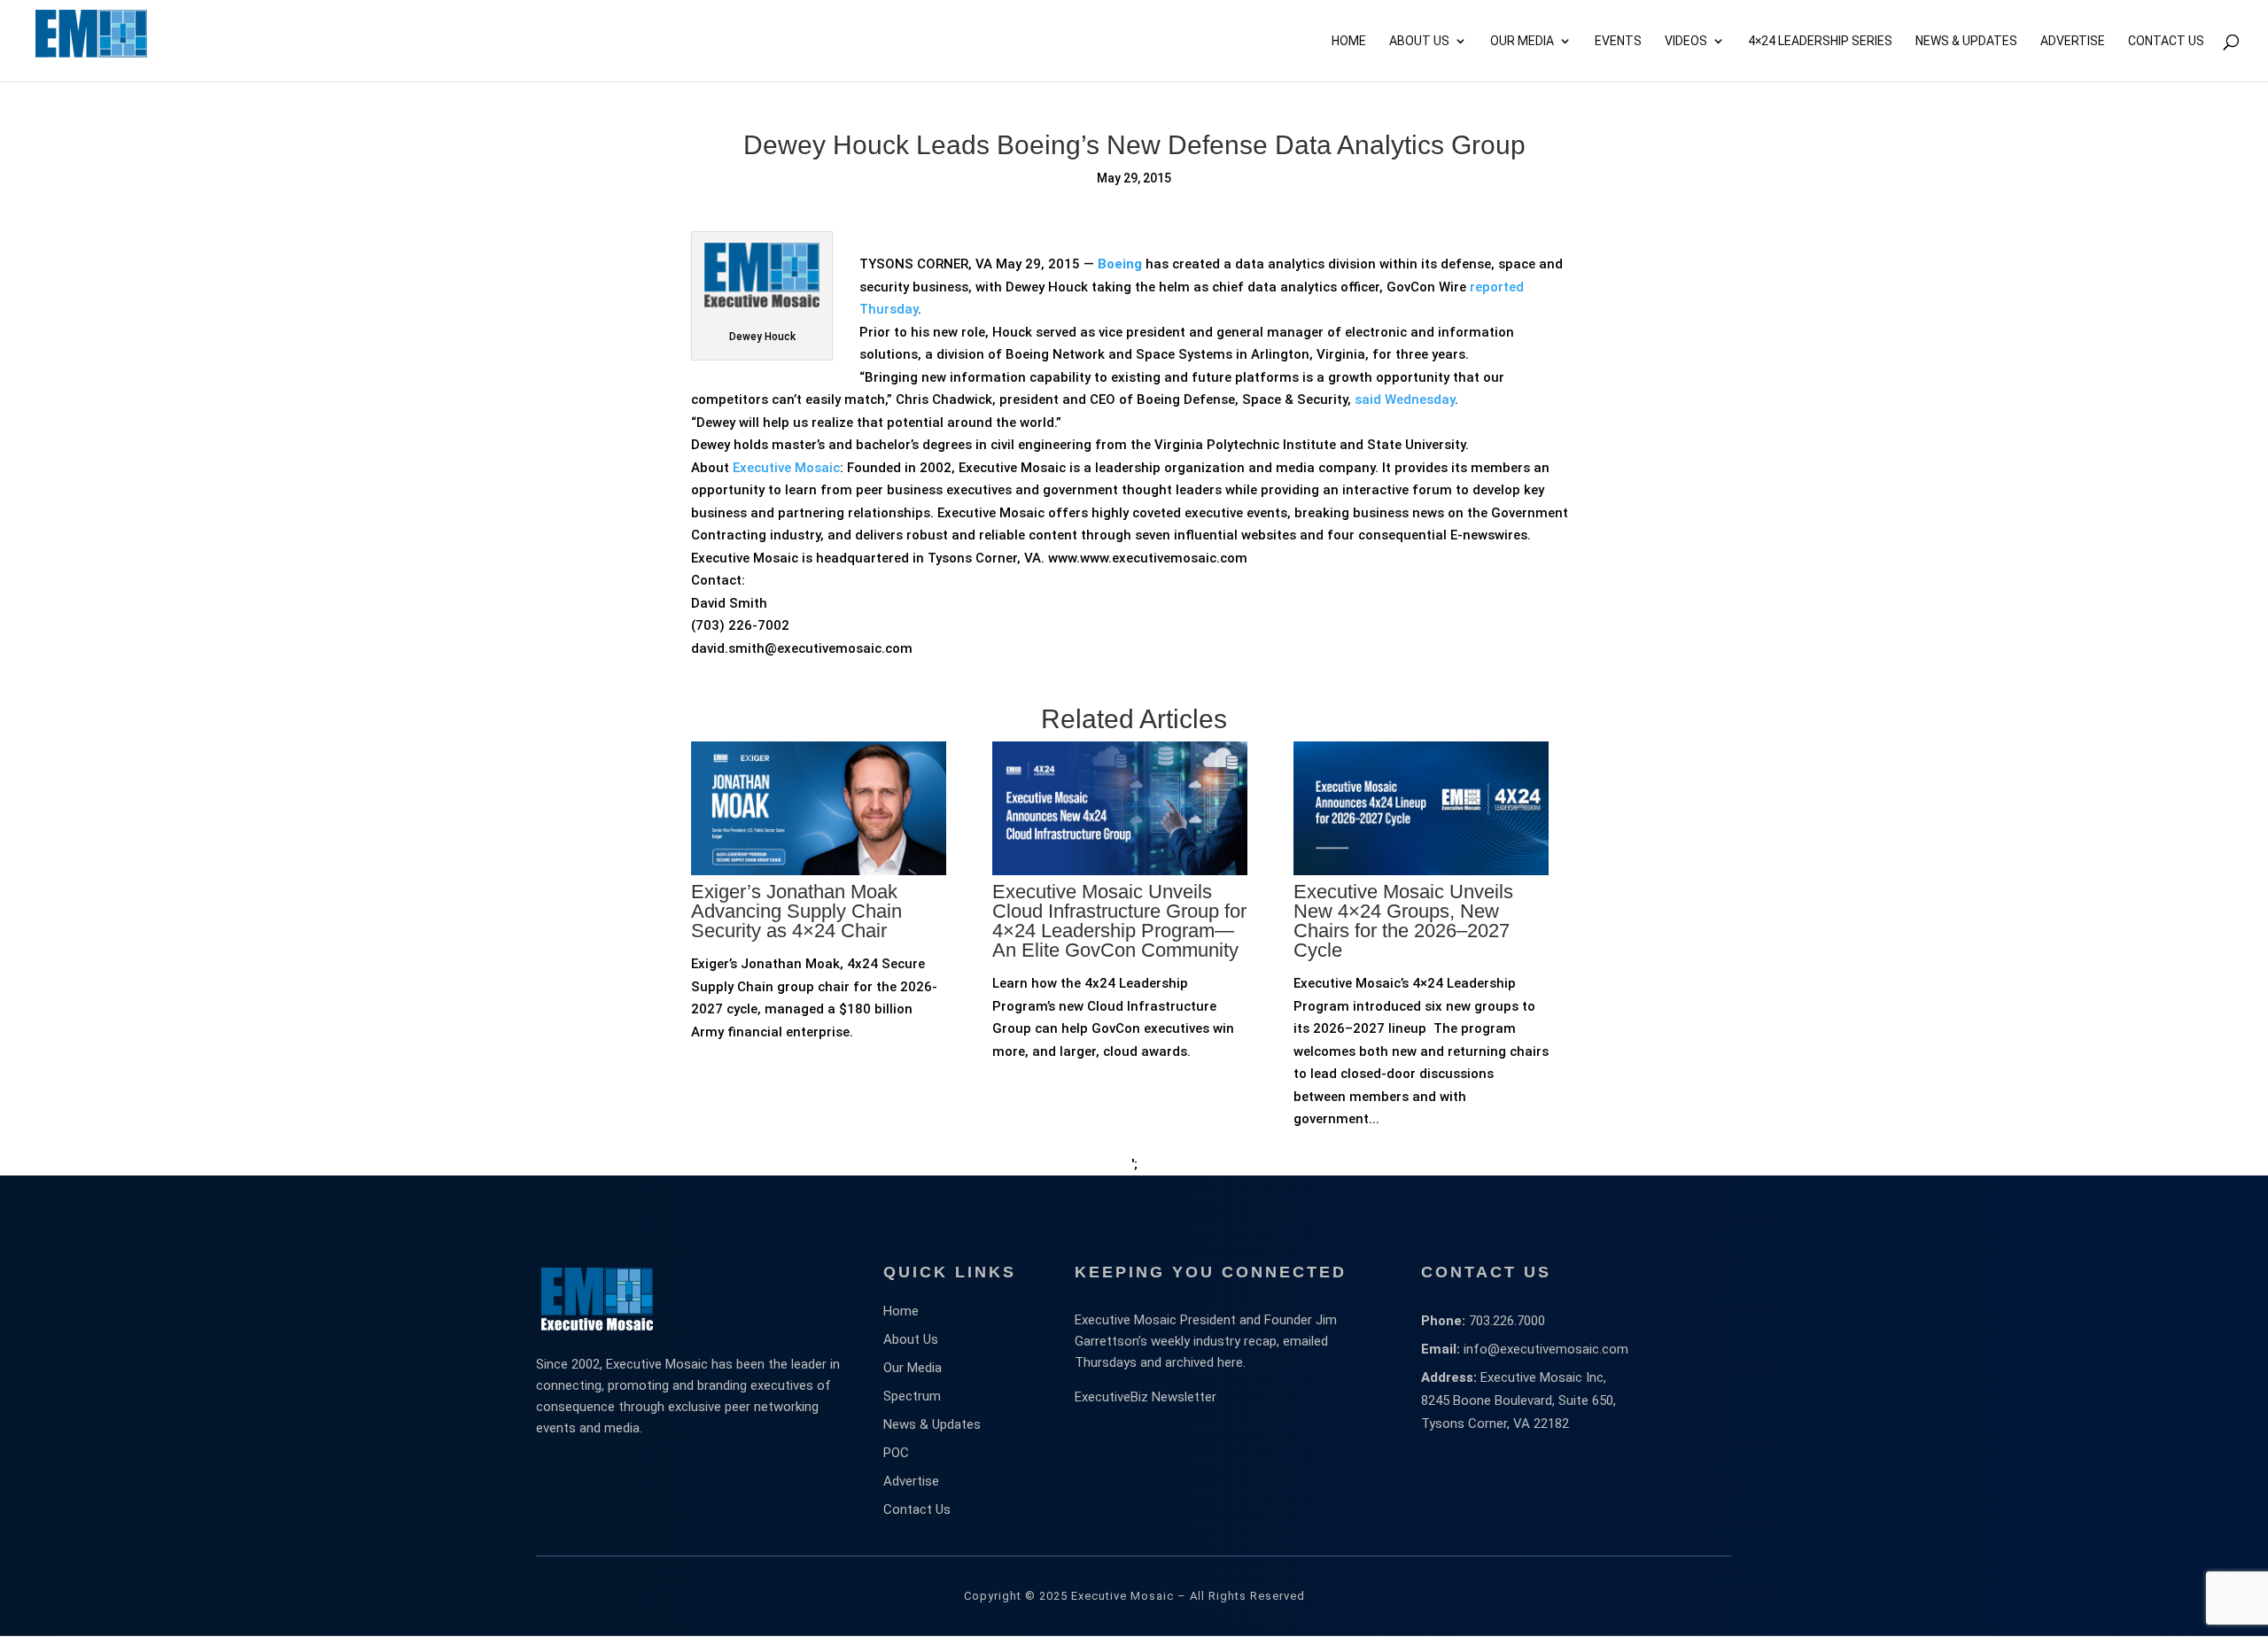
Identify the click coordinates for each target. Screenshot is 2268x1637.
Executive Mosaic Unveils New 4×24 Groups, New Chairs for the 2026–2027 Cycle (1403, 921)
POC (896, 1453)
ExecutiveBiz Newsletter (1146, 1397)
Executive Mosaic (786, 468)
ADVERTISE (2073, 41)
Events (1618, 41)
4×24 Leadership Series (1820, 41)
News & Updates (1966, 41)
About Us (1419, 41)
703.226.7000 (1507, 1321)
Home (1349, 41)
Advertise (911, 1481)
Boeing (1120, 264)
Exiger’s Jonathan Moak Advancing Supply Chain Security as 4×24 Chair (796, 911)
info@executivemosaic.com (1546, 1349)
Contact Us (2166, 41)
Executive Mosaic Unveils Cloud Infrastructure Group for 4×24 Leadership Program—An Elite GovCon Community (1119, 921)
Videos (1686, 41)
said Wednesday (1405, 400)
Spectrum (912, 1396)
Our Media (1522, 41)
